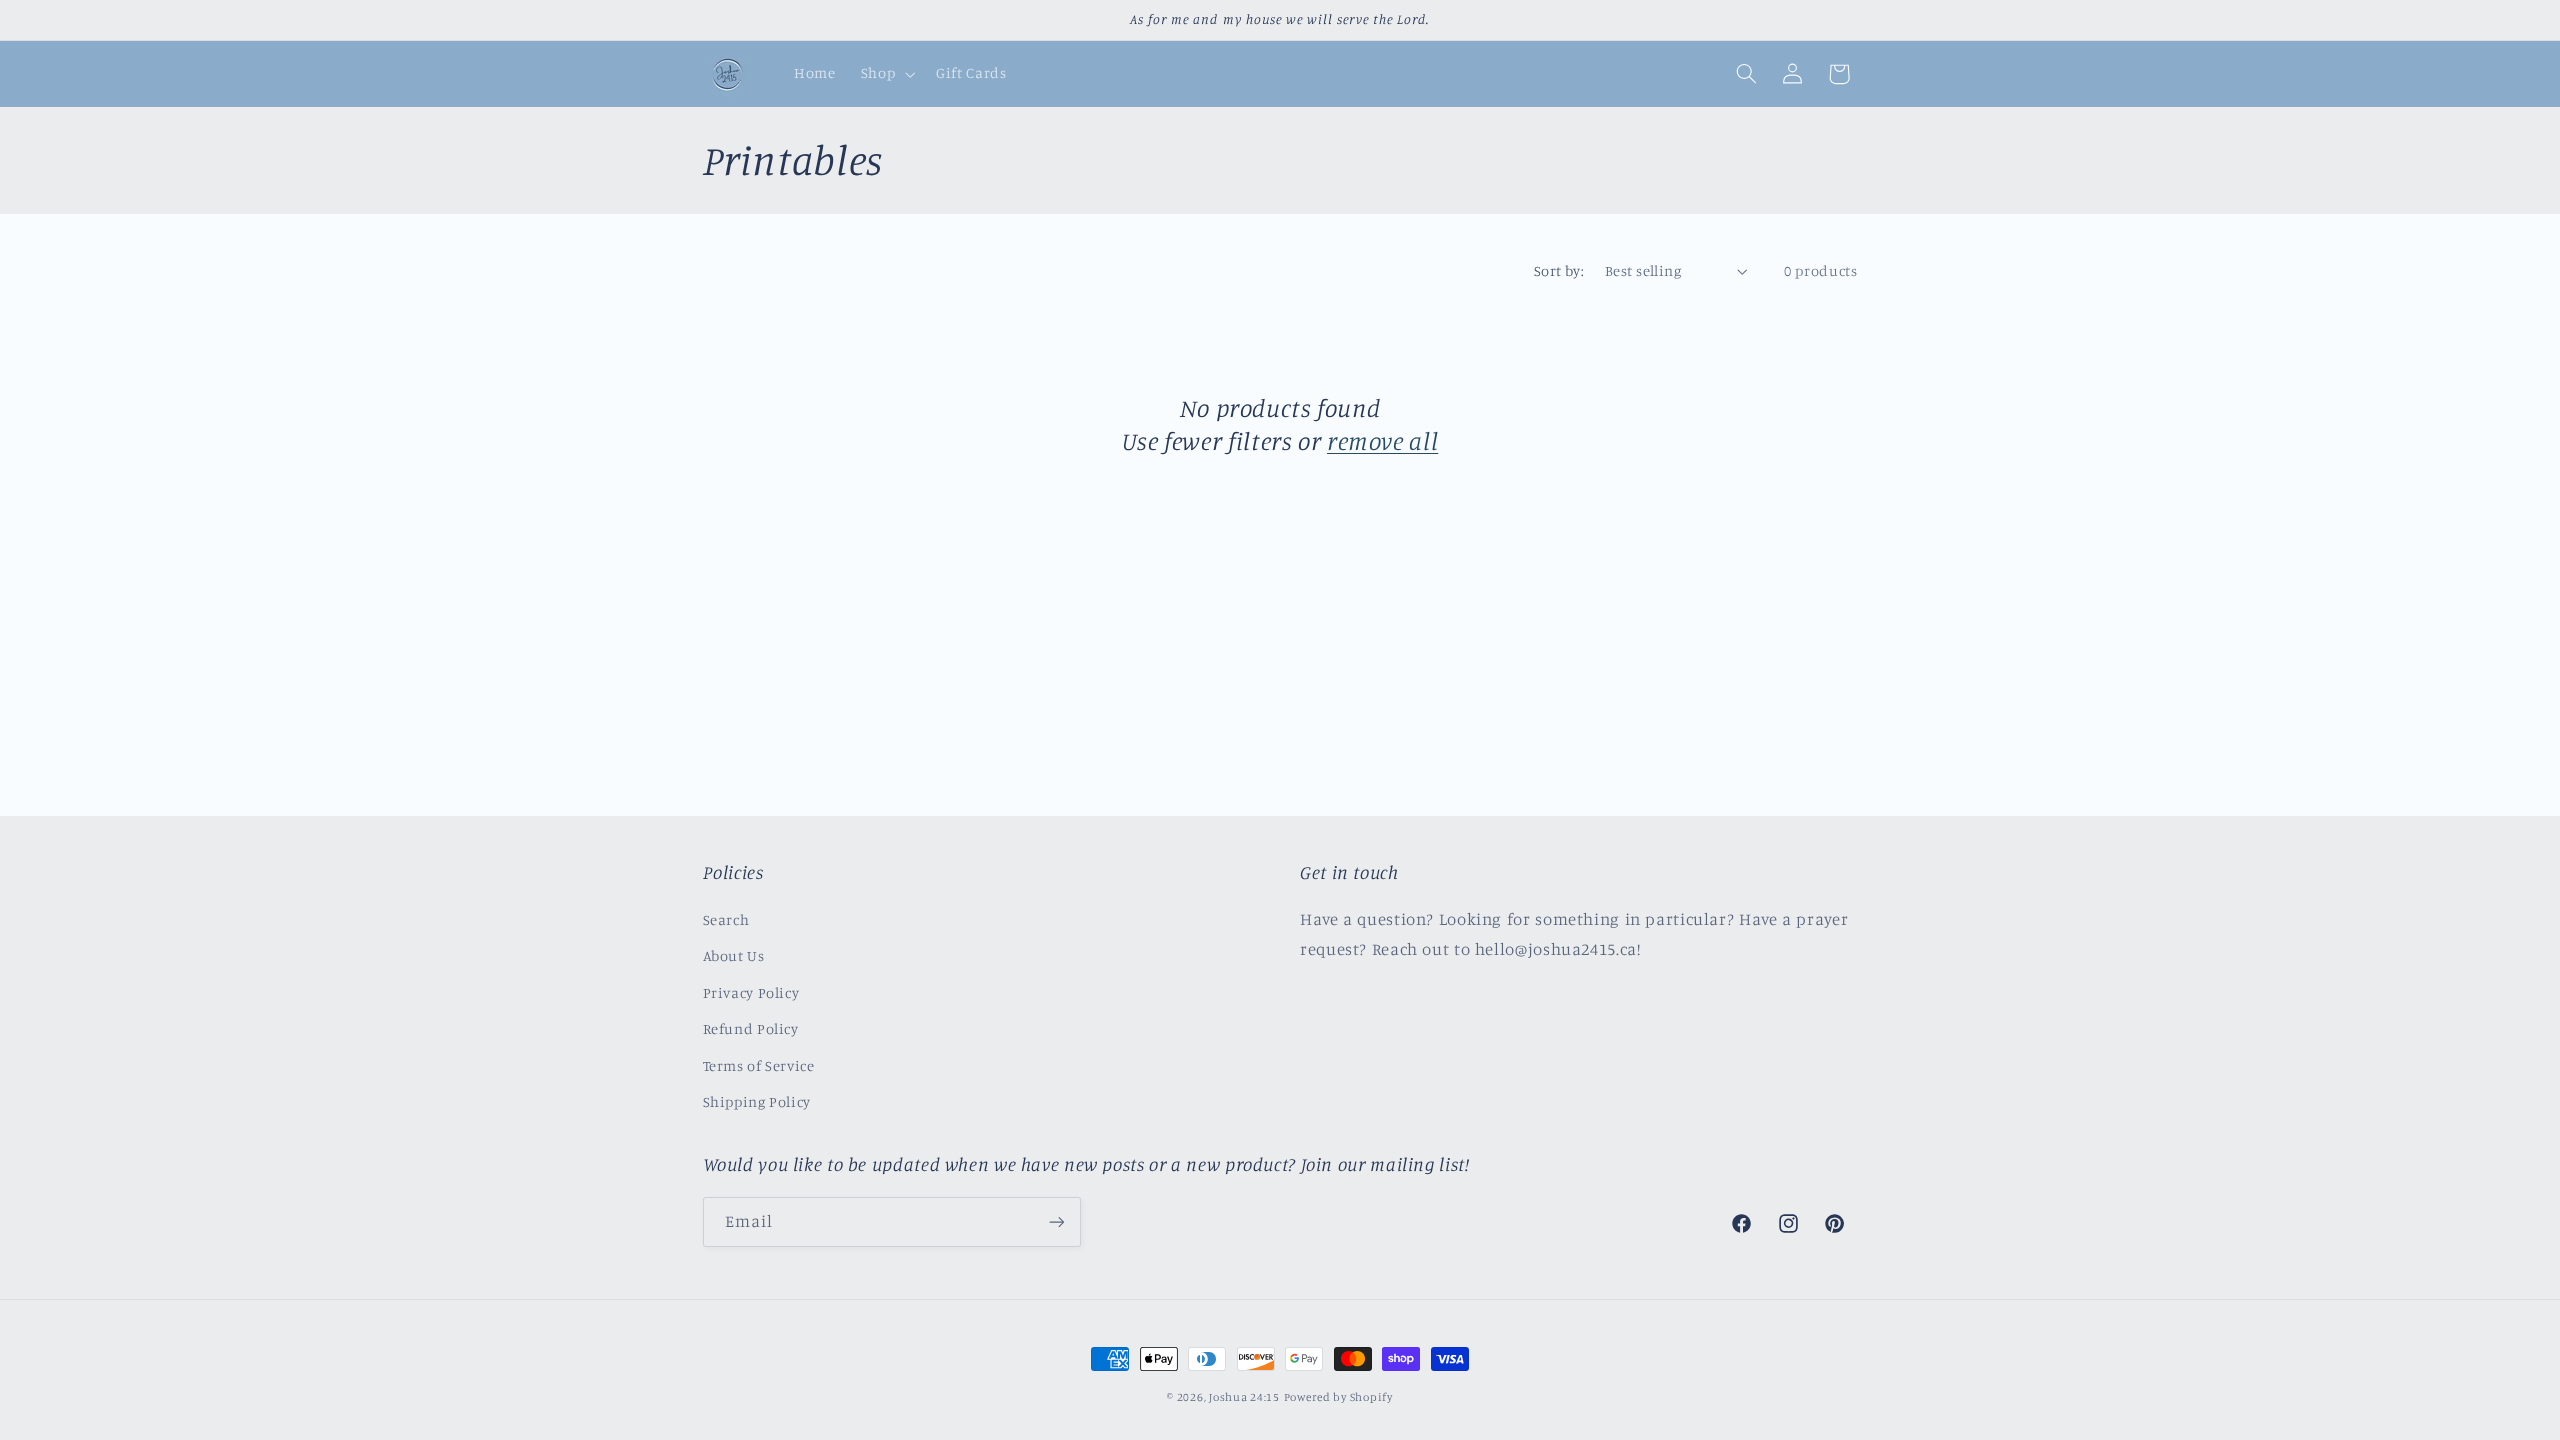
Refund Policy (751, 1028)
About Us (734, 955)
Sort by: (1559, 270)
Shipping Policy (757, 1101)
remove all (1382, 440)
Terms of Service (759, 1065)
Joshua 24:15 (1244, 1397)
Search (726, 919)
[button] (885, 74)
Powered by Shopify (1338, 1397)
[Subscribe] (1056, 1221)
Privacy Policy (751, 992)
